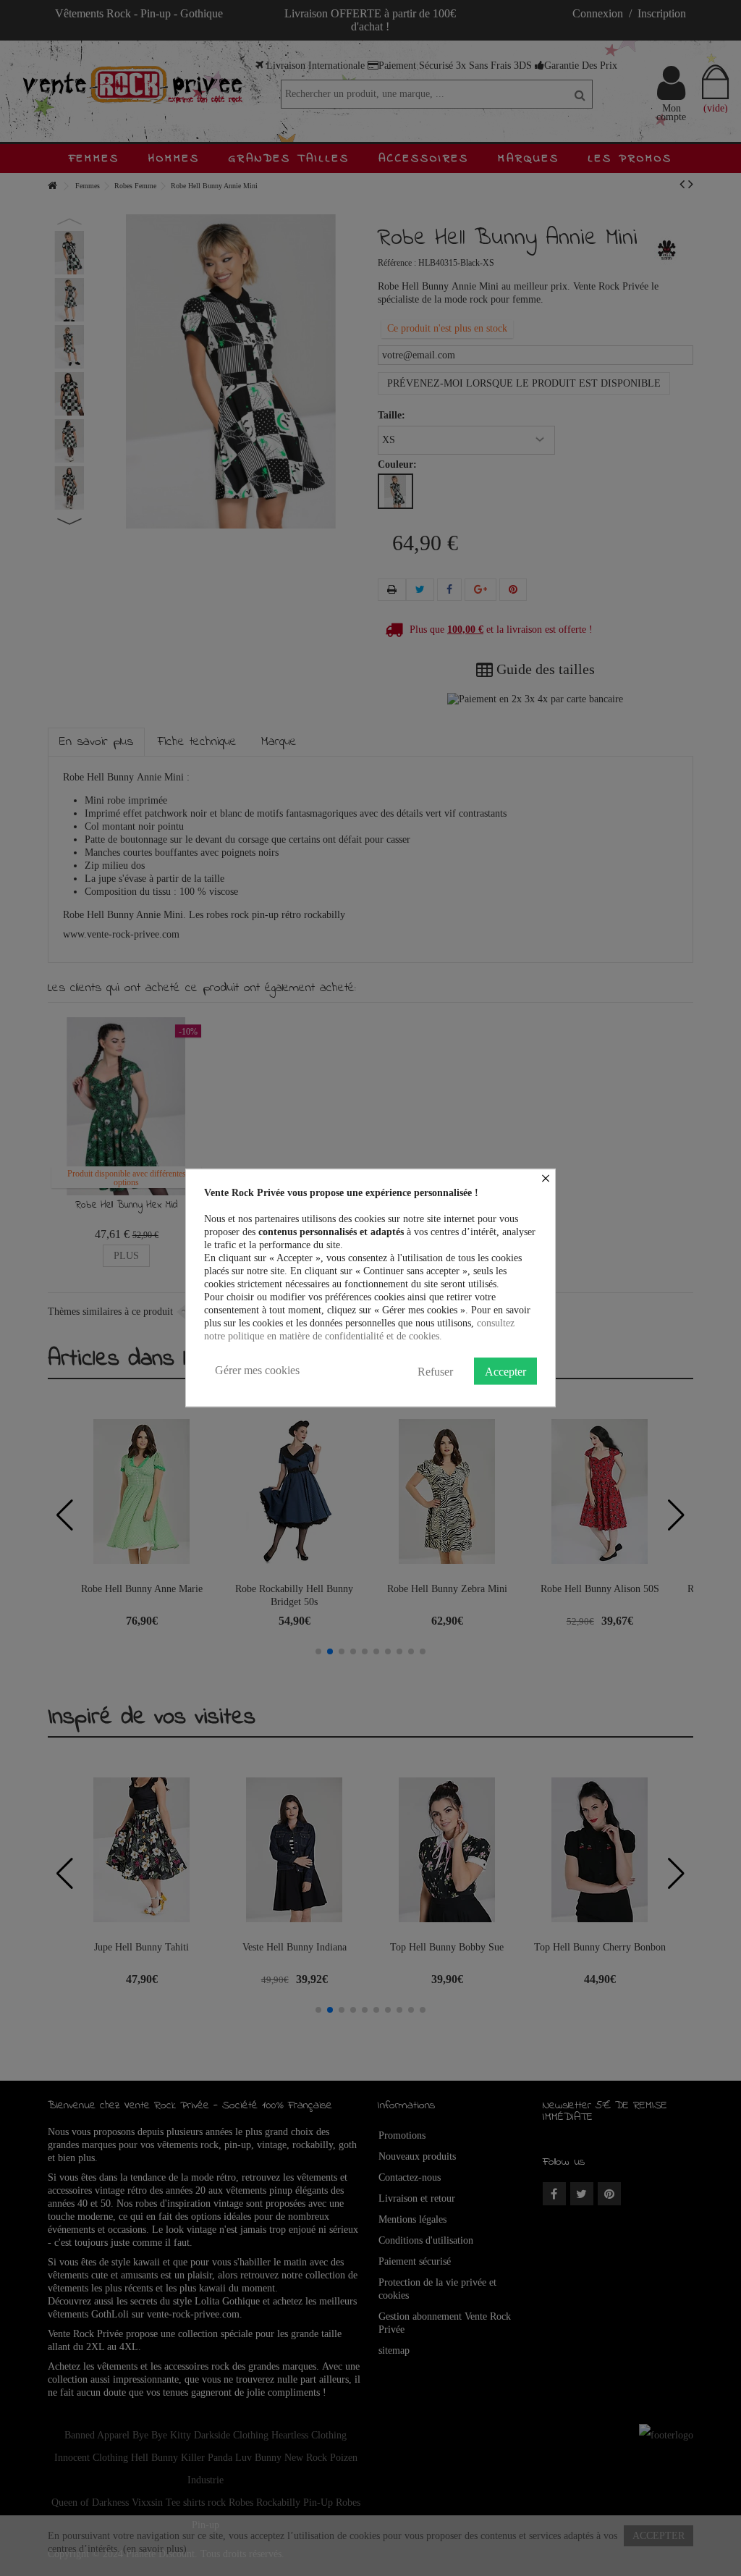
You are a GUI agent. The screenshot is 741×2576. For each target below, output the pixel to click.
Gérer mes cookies (257, 1370)
